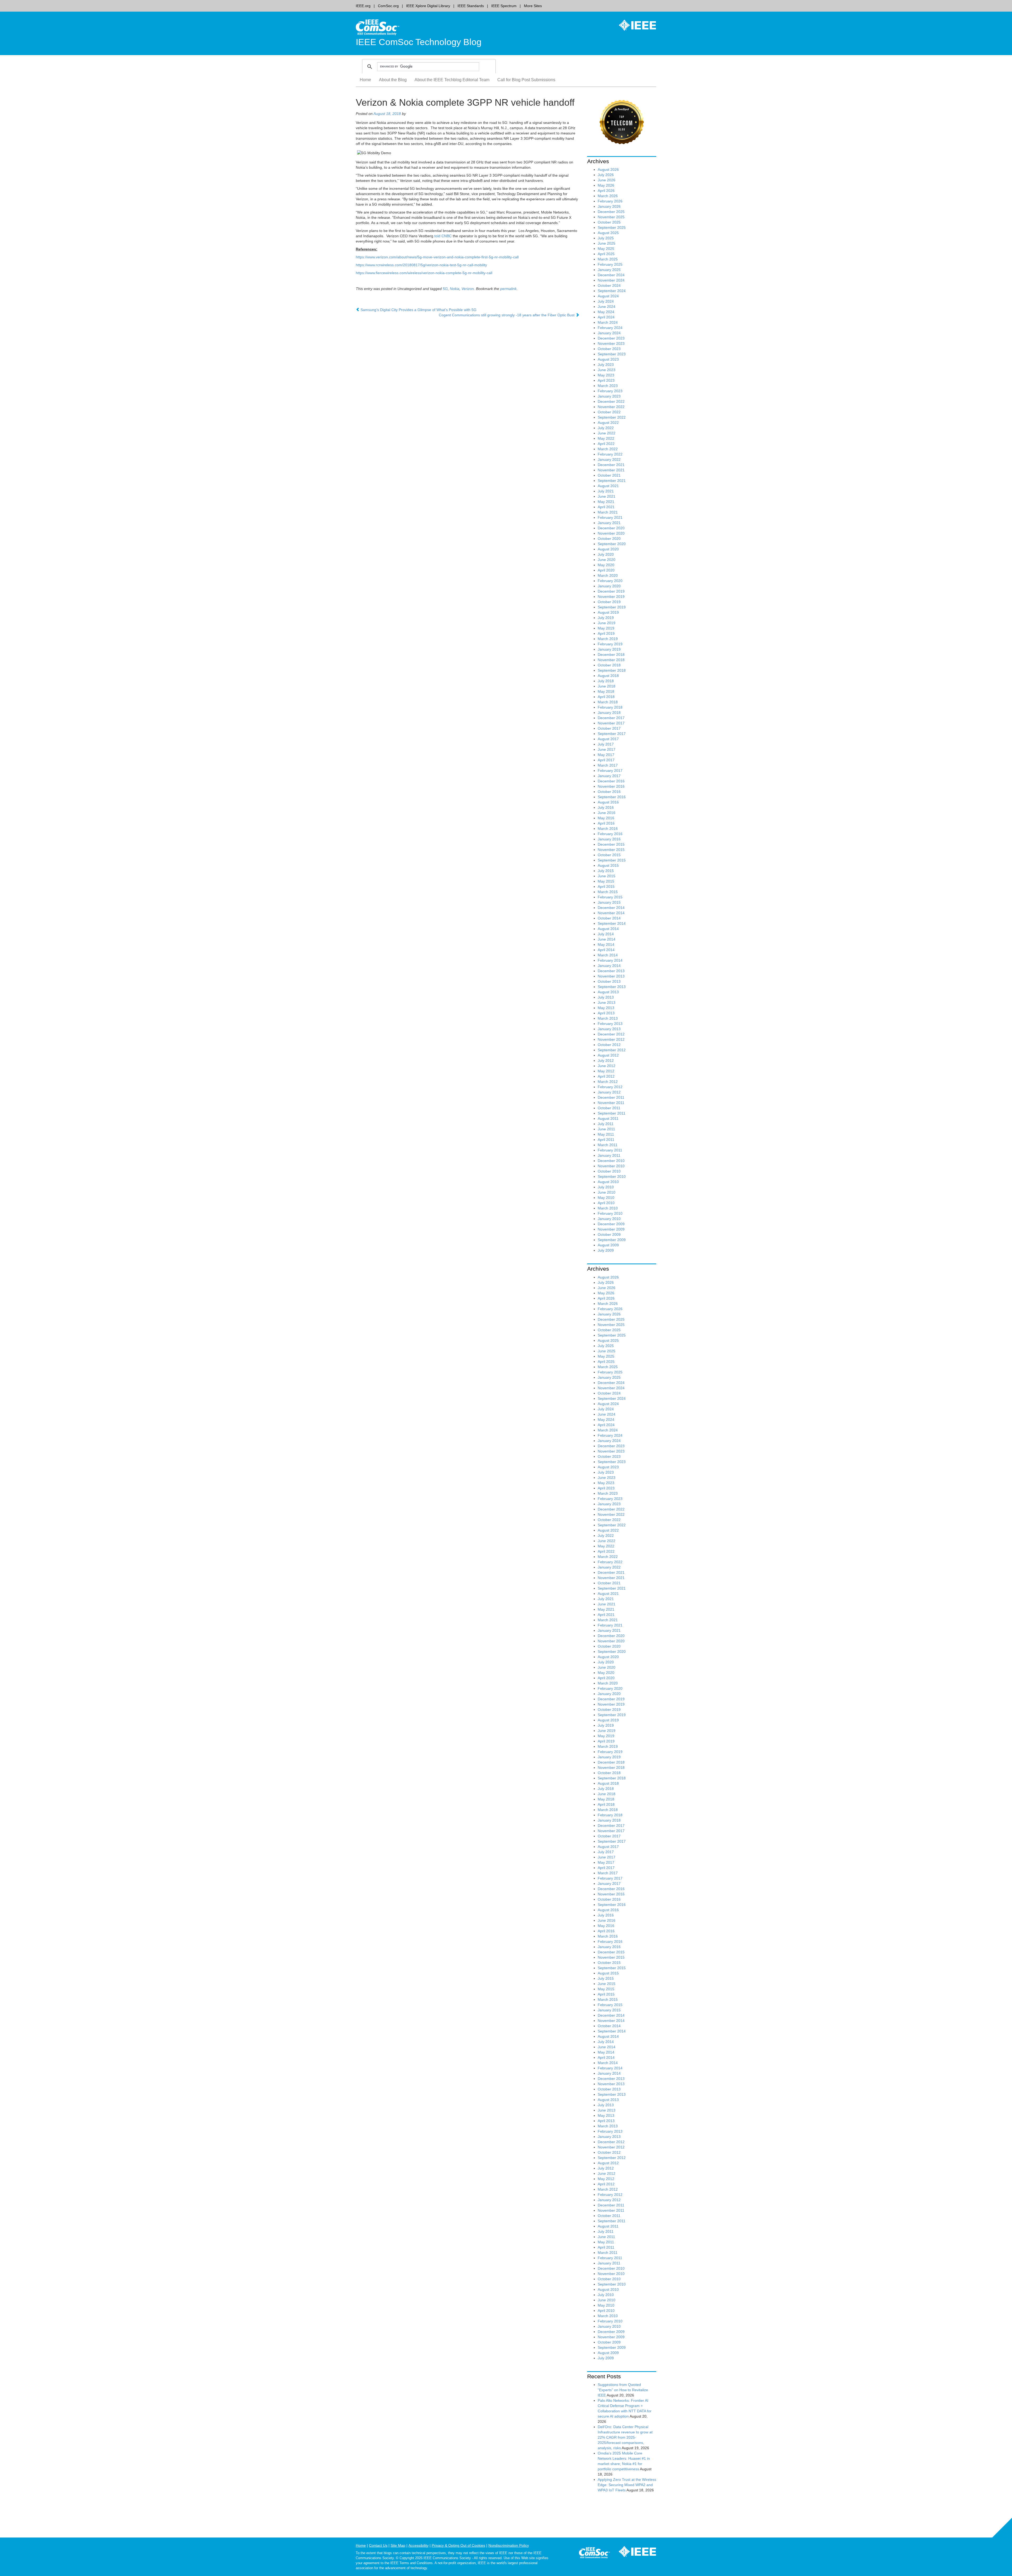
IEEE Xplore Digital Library (428, 6)
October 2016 (609, 792)
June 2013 (607, 1003)
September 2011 (612, 1113)
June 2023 (607, 370)
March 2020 (608, 575)
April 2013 (606, 1013)
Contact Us (378, 2545)
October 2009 (609, 1234)
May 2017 (606, 755)
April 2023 (606, 380)
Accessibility (419, 2545)
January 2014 (609, 966)
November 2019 (611, 597)
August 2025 (608, 233)
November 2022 (611, 407)
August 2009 (608, 1245)
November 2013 (611, 976)
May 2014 (606, 945)
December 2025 (611, 212)
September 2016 (612, 797)
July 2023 (606, 365)
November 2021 (611, 470)
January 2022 (609, 459)
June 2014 (607, 939)
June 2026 (607, 180)
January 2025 (609, 270)
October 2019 (609, 602)
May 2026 (606, 185)
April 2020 (606, 570)
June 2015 (607, 876)
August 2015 (608, 865)
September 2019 (612, 607)
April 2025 (606, 254)
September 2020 (612, 544)
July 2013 (606, 997)
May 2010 (606, 1198)
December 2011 (611, 1097)
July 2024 (606, 301)
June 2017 (607, 749)
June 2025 (607, 243)
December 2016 (611, 781)
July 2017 (606, 744)
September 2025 (612, 227)
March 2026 (608, 196)
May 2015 (606, 881)
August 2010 (608, 1182)
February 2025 (610, 264)
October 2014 (609, 918)
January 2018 (609, 713)
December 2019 (611, 591)
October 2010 (609, 1171)
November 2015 (611, 850)
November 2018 (611, 660)
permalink (508, 289)
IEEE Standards (471, 6)
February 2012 (610, 1087)
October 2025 (609, 222)
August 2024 (608, 296)
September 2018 (612, 670)
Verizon (468, 289)
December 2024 (611, 275)
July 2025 (606, 238)
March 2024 (608, 322)
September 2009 (612, 1240)
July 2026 (606, 175)
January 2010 (609, 1219)
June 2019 (607, 623)
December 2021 (611, 465)
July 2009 (606, 1250)
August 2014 (608, 929)
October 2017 (609, 728)
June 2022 (607, 433)
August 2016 (608, 802)
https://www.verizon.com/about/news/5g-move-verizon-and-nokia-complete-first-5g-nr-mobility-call (437, 257)
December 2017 (611, 718)
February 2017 (610, 771)
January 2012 (609, 1092)
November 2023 (611, 343)
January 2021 (609, 523)
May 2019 (606, 628)
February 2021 (610, 517)
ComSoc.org (388, 6)
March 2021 (608, 512)
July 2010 (606, 1187)
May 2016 (606, 818)
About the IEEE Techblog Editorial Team (452, 80)
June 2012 (607, 1066)
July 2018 (606, 681)
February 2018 (610, 707)
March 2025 (608, 259)
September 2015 (612, 860)
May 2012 (606, 1071)
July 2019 (606, 618)
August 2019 (608, 612)
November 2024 (611, 280)
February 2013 (610, 1024)
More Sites (533, 6)
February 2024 (610, 328)
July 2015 (606, 871)
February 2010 (610, 1213)
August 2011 (608, 1118)
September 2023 (612, 354)
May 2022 (606, 438)
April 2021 (606, 507)
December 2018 (611, 655)
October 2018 (609, 665)
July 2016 (606, 807)
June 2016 (607, 813)
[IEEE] (634, 25)
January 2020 (609, 586)
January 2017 (609, 776)
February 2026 (610, 201)
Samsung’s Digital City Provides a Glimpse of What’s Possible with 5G (418, 310)
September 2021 (612, 481)
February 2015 (610, 897)
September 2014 (612, 923)
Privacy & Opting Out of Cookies (458, 2545)
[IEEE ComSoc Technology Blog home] (378, 27)
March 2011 (608, 1145)
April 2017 (606, 760)
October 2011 (609, 1108)
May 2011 (606, 1134)
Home (365, 80)
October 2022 (609, 412)
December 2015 (611, 844)
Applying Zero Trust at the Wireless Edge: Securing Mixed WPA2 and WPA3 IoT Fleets (627, 2485)
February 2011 (610, 1150)
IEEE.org (363, 6)
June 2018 (607, 686)
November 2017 (611, 723)
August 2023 (608, 359)
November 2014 (611, 913)
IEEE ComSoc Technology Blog (419, 42)
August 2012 (608, 1055)
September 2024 (612, 291)
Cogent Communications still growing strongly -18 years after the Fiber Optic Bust (507, 315)
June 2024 (607, 307)
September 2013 (612, 987)
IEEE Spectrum (504, 6)
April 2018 (606, 697)
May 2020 (606, 565)
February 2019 (610, 644)
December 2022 (611, 401)
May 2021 (606, 502)
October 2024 (609, 285)
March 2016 (608, 829)
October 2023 (609, 349)
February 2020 (610, 581)
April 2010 (606, 1203)
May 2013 (606, 1008)
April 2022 (606, 444)
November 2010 (611, 1166)
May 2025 (606, 249)
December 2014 (611, 908)
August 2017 (608, 739)
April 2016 (606, 823)
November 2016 (611, 786)
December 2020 (611, 528)
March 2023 (608, 386)
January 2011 (609, 1155)
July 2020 (606, 554)
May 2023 (606, 375)
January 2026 (609, 206)
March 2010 (608, 1208)
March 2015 (608, 892)
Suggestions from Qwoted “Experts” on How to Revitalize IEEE (623, 2390)
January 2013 (609, 1029)
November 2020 (611, 533)
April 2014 (606, 950)
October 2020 (609, 539)
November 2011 (611, 1103)
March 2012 (608, 1082)
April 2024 (606, 317)
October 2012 (609, 1045)
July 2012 (606, 1061)
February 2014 (610, 960)
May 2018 (606, 691)
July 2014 (606, 934)
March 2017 (608, 765)
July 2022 (606, 428)
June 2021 (607, 496)
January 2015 (609, 902)
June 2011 (606, 1129)
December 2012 (611, 1034)
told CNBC (443, 236)
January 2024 (609, 333)
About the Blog (393, 80)
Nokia (455, 289)
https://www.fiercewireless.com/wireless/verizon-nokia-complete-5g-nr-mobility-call (424, 273)
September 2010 (612, 1176)
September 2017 (612, 734)
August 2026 (608, 170)
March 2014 (608, 955)
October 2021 (609, 475)
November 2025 (611, 217)
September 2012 (612, 1050)
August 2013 (608, 992)
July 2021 (606, 491)
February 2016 (610, 834)
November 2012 (611, 1039)
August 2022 (608, 423)
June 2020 (607, 560)
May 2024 (606, 312)
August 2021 (608, 486)
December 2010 (611, 1161)
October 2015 (609, 855)
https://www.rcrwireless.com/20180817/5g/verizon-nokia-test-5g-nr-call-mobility (421, 265)
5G (445, 289)
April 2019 (606, 633)
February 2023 (610, 391)
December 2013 (611, 971)
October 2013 (609, 981)
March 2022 (608, 449)
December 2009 (611, 1224)
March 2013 (608, 1018)
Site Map (398, 2545)
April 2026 (606, 191)
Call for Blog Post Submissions (526, 80)
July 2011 (606, 1124)
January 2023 (609, 396)
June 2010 (607, 1192)
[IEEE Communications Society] (594, 2554)
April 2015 (606, 887)
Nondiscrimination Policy (509, 2545)
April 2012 (606, 1076)
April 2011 (606, 1140)
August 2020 (608, 549)
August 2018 (608, 676)
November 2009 (611, 1229)
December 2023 (611, 338)
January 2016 (609, 839)
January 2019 (609, 649)
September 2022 (612, 417)
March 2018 (608, 702)
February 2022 (610, 454)
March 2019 (608, 639)
